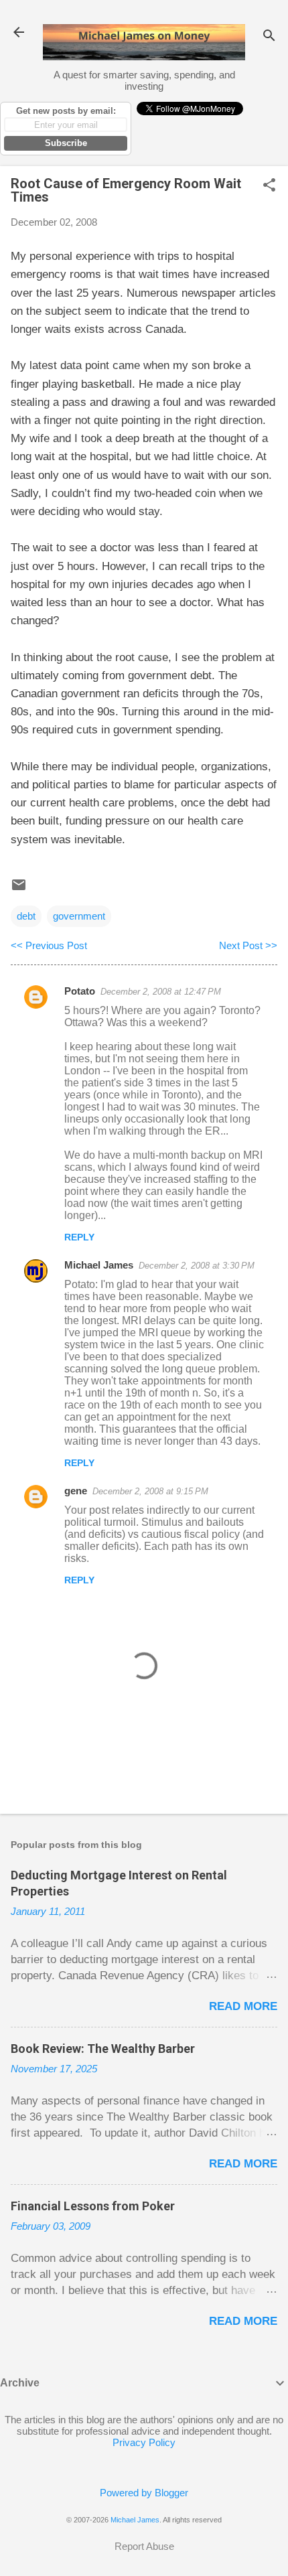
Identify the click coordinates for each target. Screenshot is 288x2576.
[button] (269, 186)
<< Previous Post (49, 945)
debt (26, 916)
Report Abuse (144, 2546)
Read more (243, 2006)
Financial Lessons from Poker (93, 2206)
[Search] (269, 37)
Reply (79, 1237)
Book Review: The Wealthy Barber (103, 2049)
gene (76, 1491)
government (79, 916)
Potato (80, 991)
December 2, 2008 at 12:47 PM (161, 992)
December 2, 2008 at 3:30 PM (197, 1266)
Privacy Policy (144, 2442)
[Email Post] (19, 889)
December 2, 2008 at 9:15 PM (150, 1491)
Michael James (99, 1265)
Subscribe (66, 143)
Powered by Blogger (144, 2493)
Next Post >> (248, 945)
